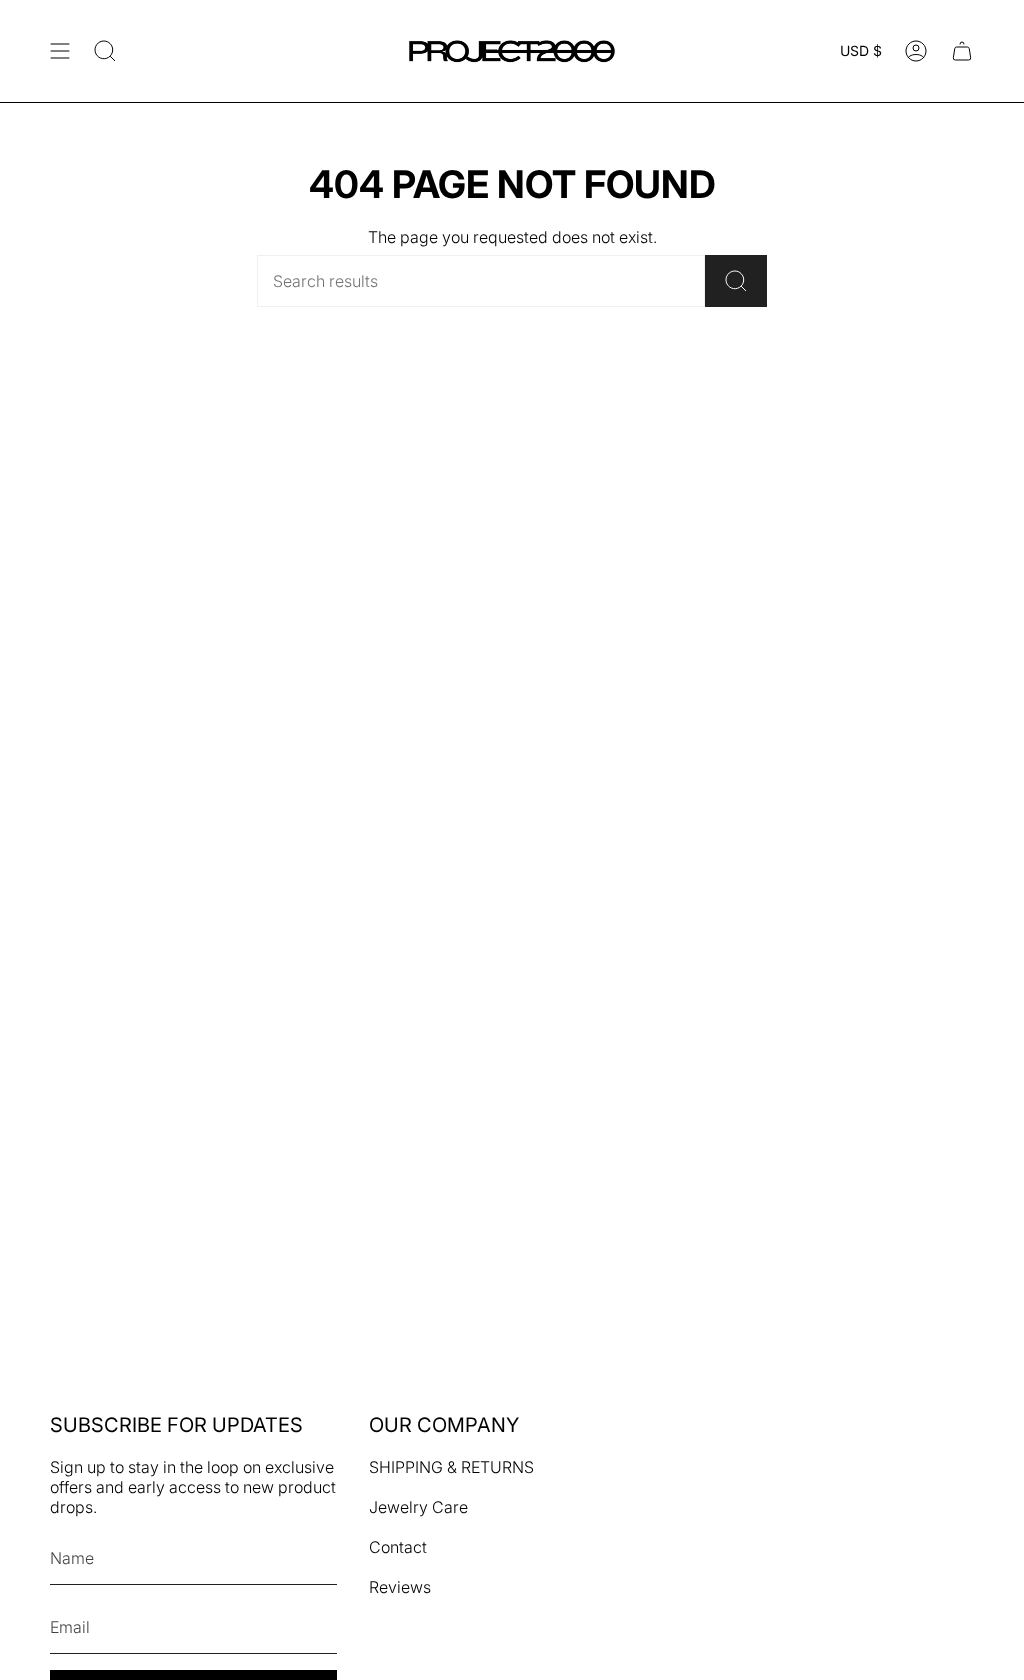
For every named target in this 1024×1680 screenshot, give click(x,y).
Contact (398, 1547)
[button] (105, 51)
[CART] (962, 51)
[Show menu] (60, 51)
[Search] (736, 281)
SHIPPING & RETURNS (451, 1467)
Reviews (400, 1587)
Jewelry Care (418, 1507)
